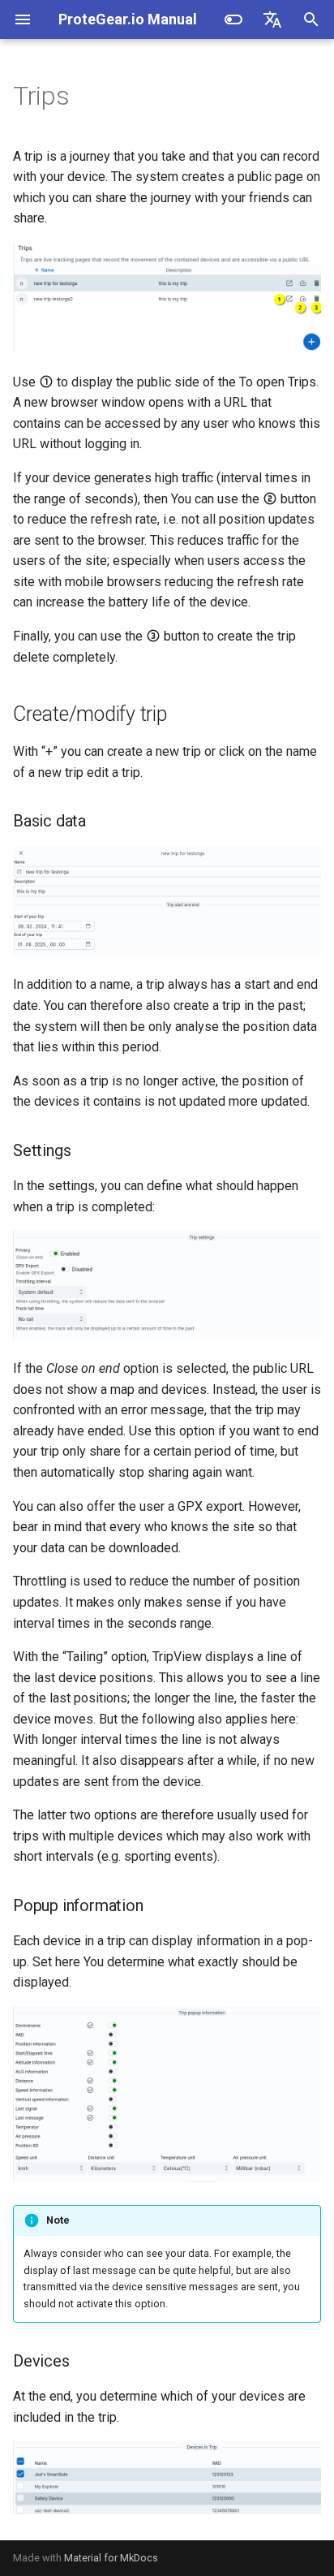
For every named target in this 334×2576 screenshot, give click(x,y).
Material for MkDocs (111, 2558)
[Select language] (272, 19)
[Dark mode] (233, 19)
